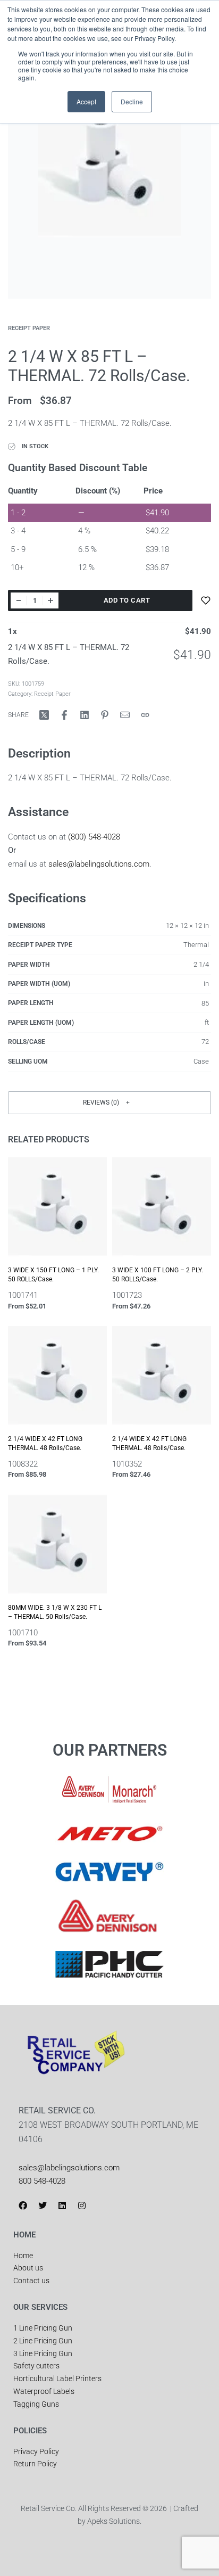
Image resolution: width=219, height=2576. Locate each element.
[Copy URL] (145, 715)
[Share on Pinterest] (105, 715)
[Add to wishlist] (206, 600)
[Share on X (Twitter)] (44, 715)
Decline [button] (132, 101)
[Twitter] (43, 2205)
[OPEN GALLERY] (109, 197)
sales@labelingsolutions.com (99, 864)
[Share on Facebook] (64, 715)
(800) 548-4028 (94, 837)
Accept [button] (86, 101)
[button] (109, 1103)
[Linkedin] (62, 2205)
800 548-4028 (42, 2181)
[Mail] (125, 715)
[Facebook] (23, 2205)
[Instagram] (82, 2205)
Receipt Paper (29, 328)
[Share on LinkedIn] (85, 715)
